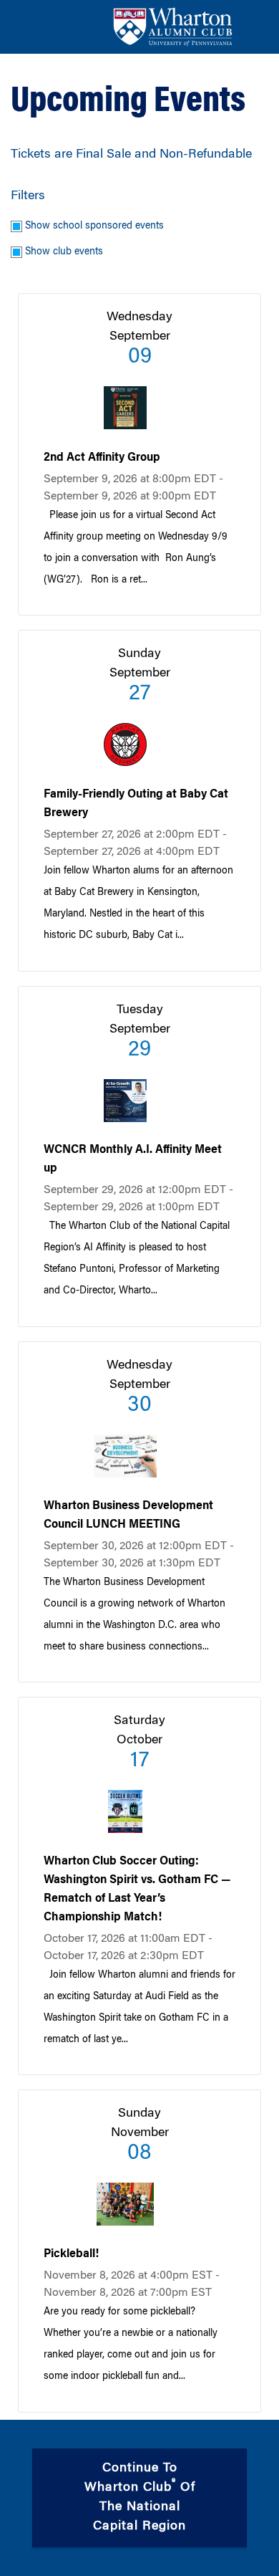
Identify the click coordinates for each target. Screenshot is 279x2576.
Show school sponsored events (94, 226)
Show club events (64, 252)
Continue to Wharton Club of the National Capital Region (142, 2498)
